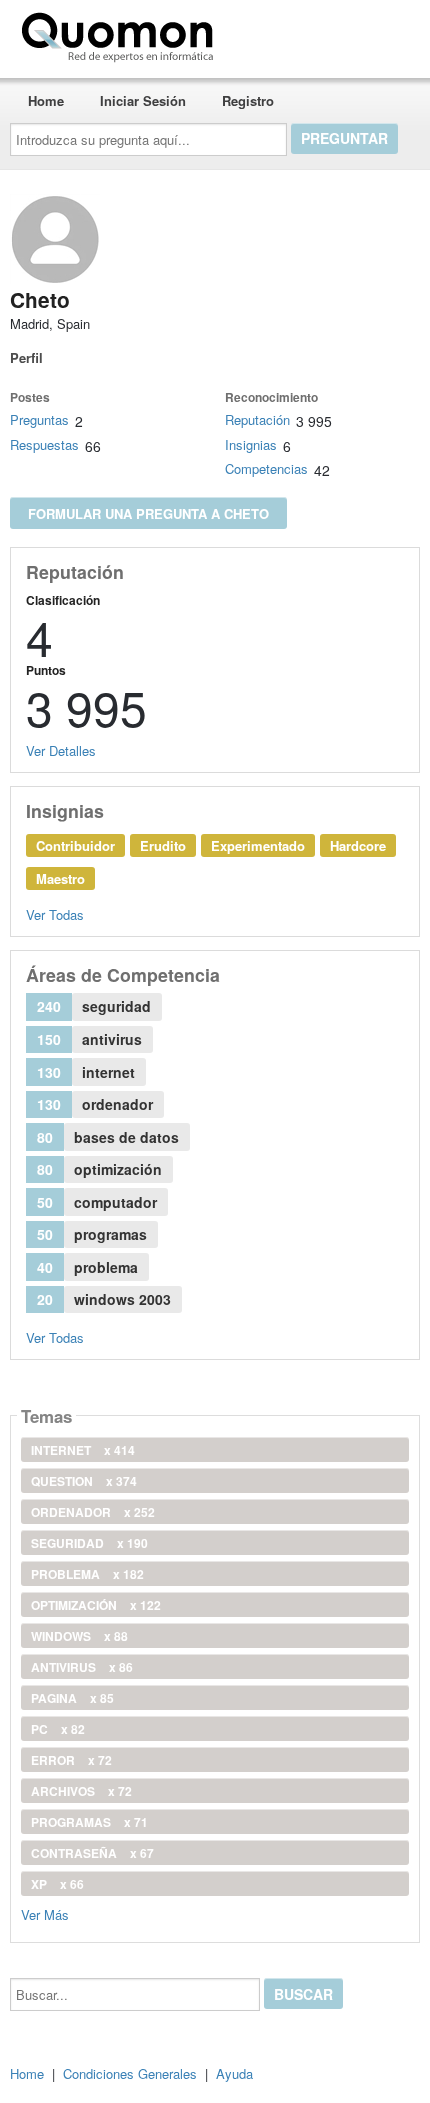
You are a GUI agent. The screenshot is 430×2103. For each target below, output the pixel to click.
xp (57, 1884)
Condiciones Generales (130, 2073)
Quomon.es (284, 33)
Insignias (251, 444)
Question (84, 1481)
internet (83, 1450)
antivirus (82, 1667)
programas (89, 1822)
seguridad (89, 1543)
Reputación (257, 419)
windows (79, 1636)
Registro (248, 100)
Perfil (26, 357)
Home (46, 100)
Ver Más (45, 1913)
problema (87, 1574)
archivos (81, 1791)
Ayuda (234, 2073)
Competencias (266, 468)
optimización (96, 1605)
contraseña (92, 1853)
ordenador (93, 1512)
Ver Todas (55, 914)
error (71, 1760)
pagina (72, 1698)
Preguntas (39, 419)
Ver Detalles (61, 750)
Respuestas (44, 444)
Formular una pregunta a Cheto (148, 513)
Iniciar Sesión (143, 100)
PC (58, 1729)
